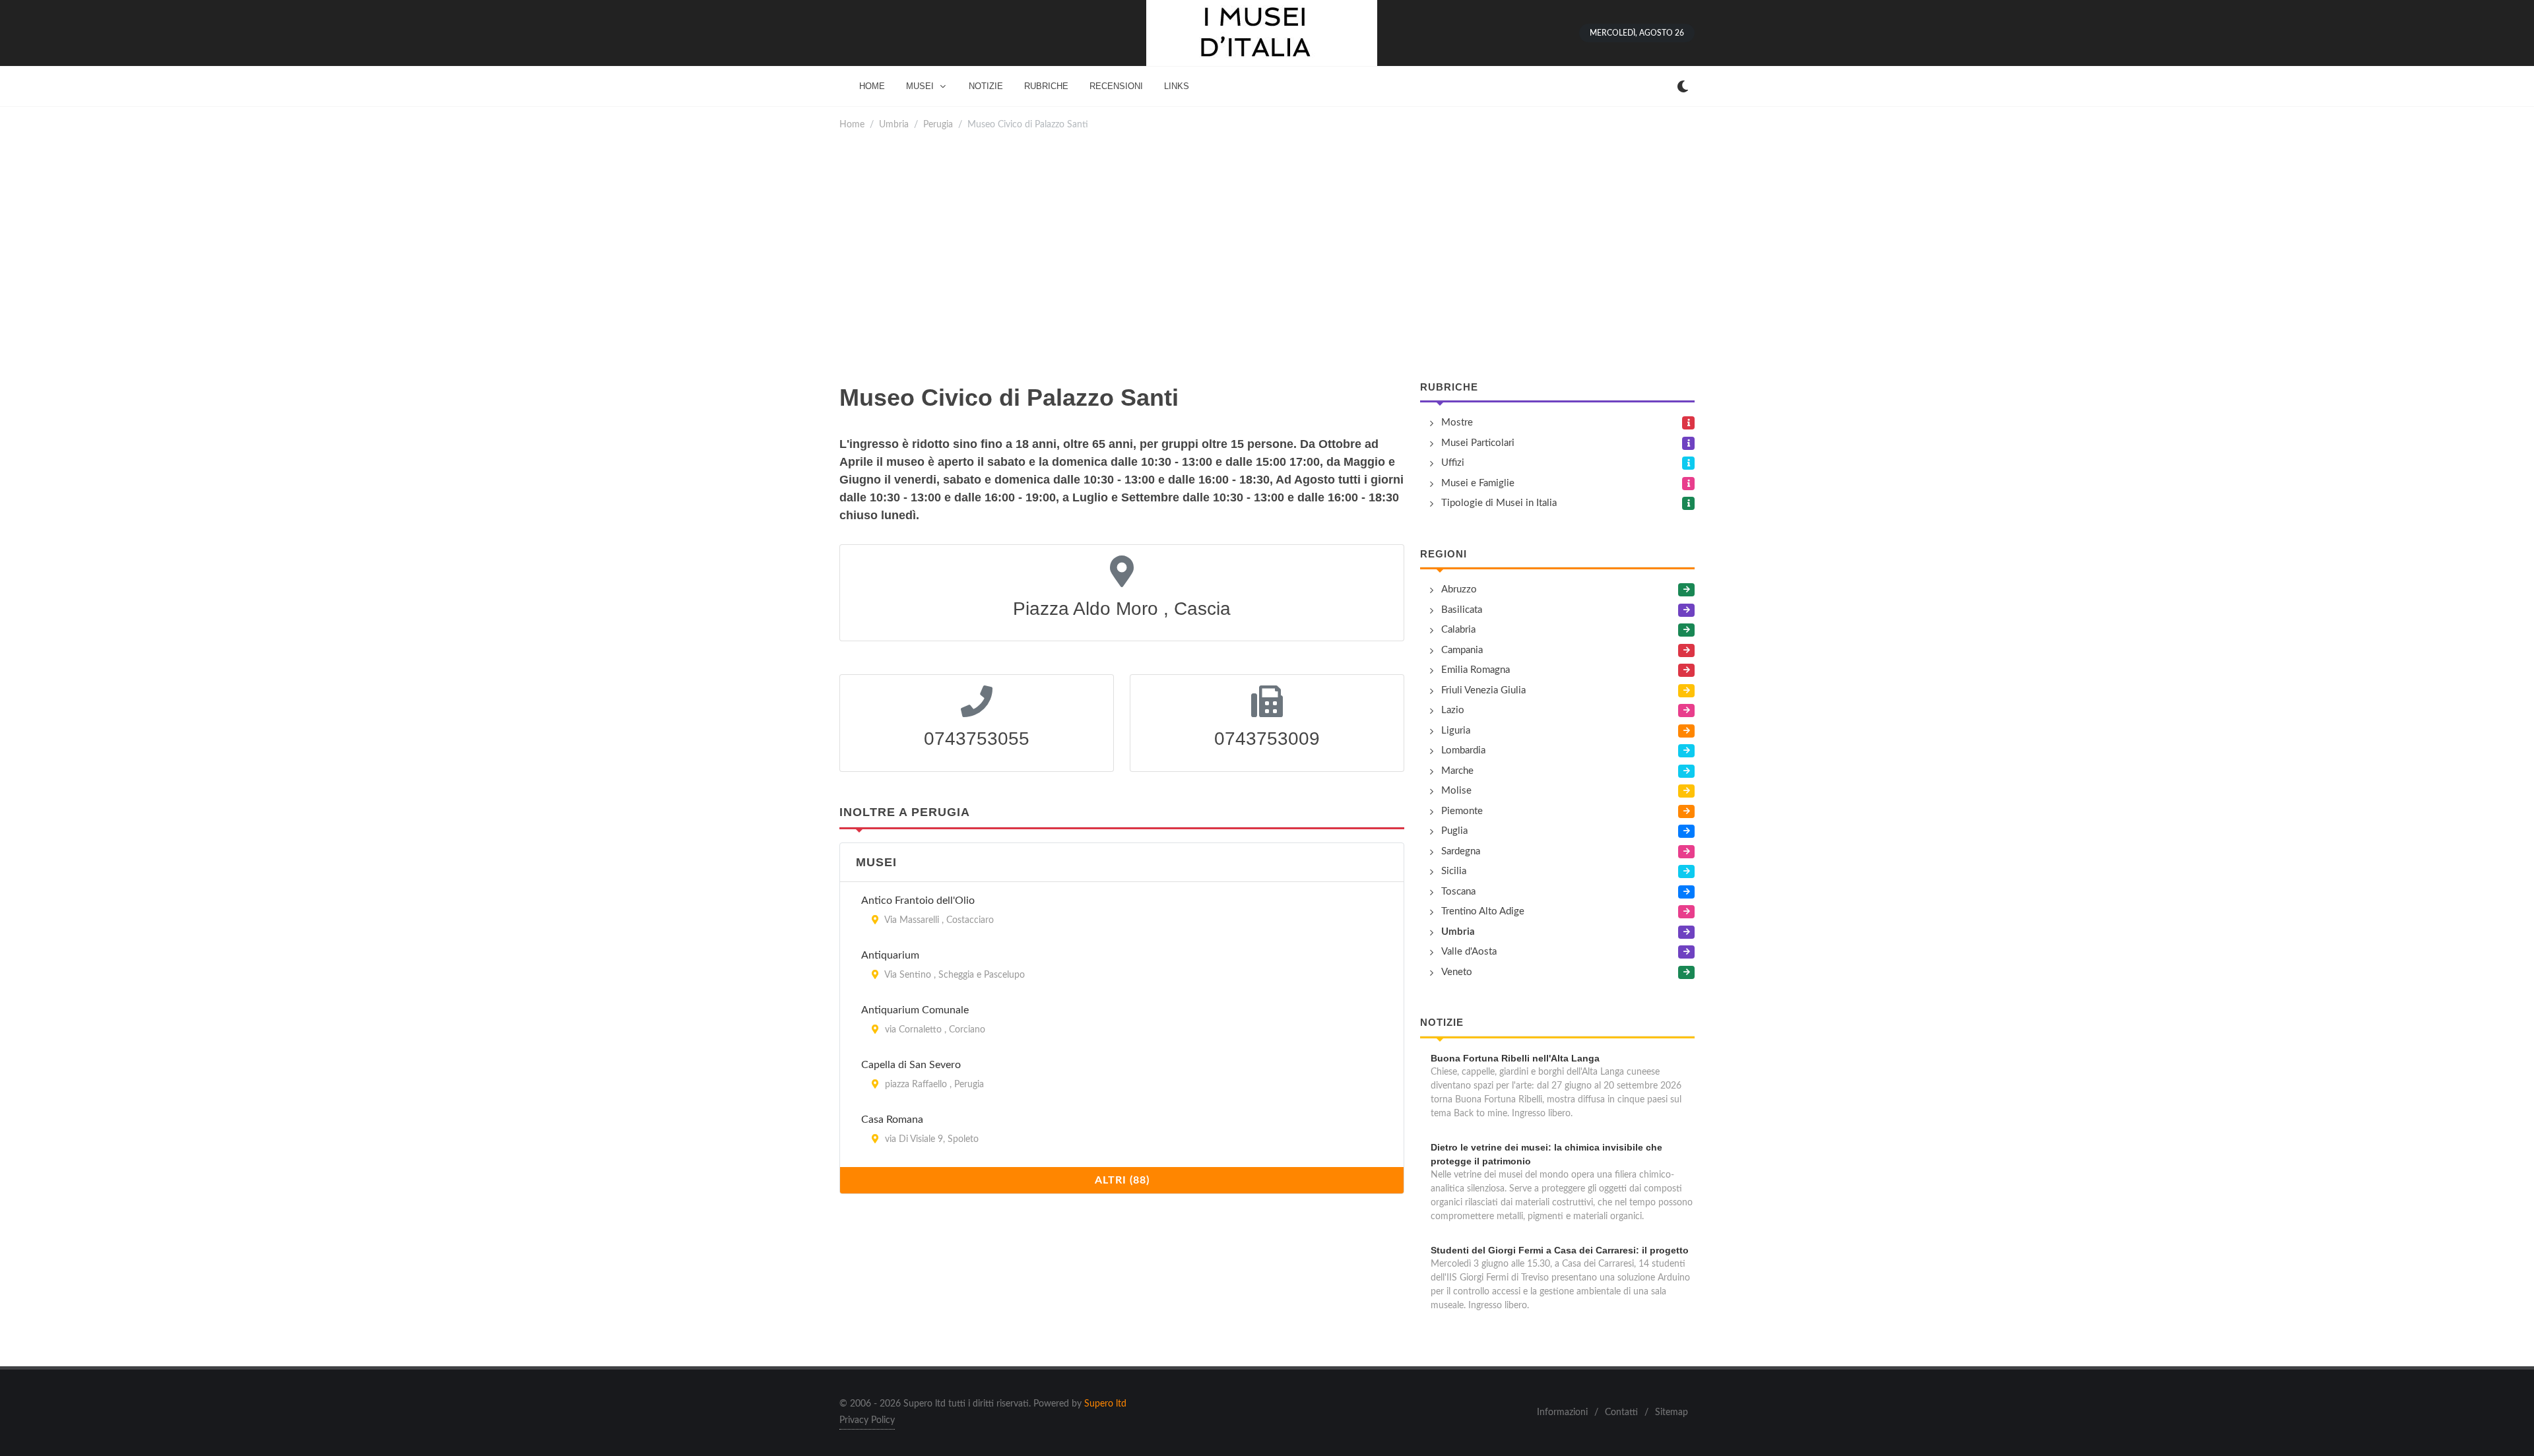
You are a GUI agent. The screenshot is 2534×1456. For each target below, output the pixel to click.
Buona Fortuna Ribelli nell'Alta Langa (1515, 1058)
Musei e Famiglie (1478, 483)
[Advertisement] (1267, 256)
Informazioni (1562, 1412)
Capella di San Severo (911, 1065)
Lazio (1453, 710)
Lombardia (1463, 750)
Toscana (1458, 892)
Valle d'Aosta (1469, 952)
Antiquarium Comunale (915, 1010)
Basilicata (1462, 610)
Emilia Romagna (1476, 670)
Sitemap (1672, 1412)
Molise (1456, 791)
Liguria (1456, 731)
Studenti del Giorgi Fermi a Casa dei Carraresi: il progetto (1560, 1250)
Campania (1462, 650)
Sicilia (1454, 871)
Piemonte (1462, 811)
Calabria (1458, 630)
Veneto (1457, 972)
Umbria (894, 124)
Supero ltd (1105, 1404)
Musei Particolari (1478, 443)
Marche (1457, 771)
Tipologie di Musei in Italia (1499, 503)
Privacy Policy (867, 1420)
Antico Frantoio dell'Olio (918, 901)
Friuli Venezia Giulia (1483, 690)
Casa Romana (892, 1120)
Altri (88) (1122, 1180)
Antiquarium (890, 955)
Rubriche (1449, 387)
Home (852, 124)
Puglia (1454, 831)
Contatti (1621, 1412)
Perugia (938, 124)
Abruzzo (1459, 589)
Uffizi (1453, 463)
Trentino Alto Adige (1483, 911)
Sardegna (1461, 851)
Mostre (1457, 423)
